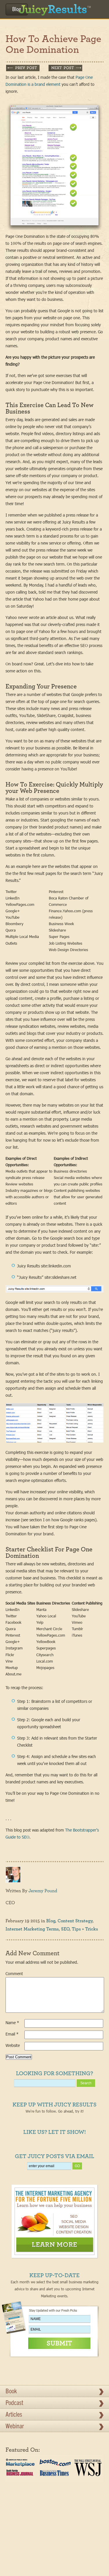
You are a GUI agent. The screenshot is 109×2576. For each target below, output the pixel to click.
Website (13, 2045)
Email (12, 2034)
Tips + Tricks (85, 1929)
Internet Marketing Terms (32, 1929)
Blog (17, 10)
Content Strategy (75, 1921)
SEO (65, 1929)
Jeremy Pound (43, 1891)
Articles (14, 2415)
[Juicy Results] (54, 8)
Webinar (15, 2427)
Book (11, 2392)
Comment (14, 1974)
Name (12, 2023)
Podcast (14, 2404)
